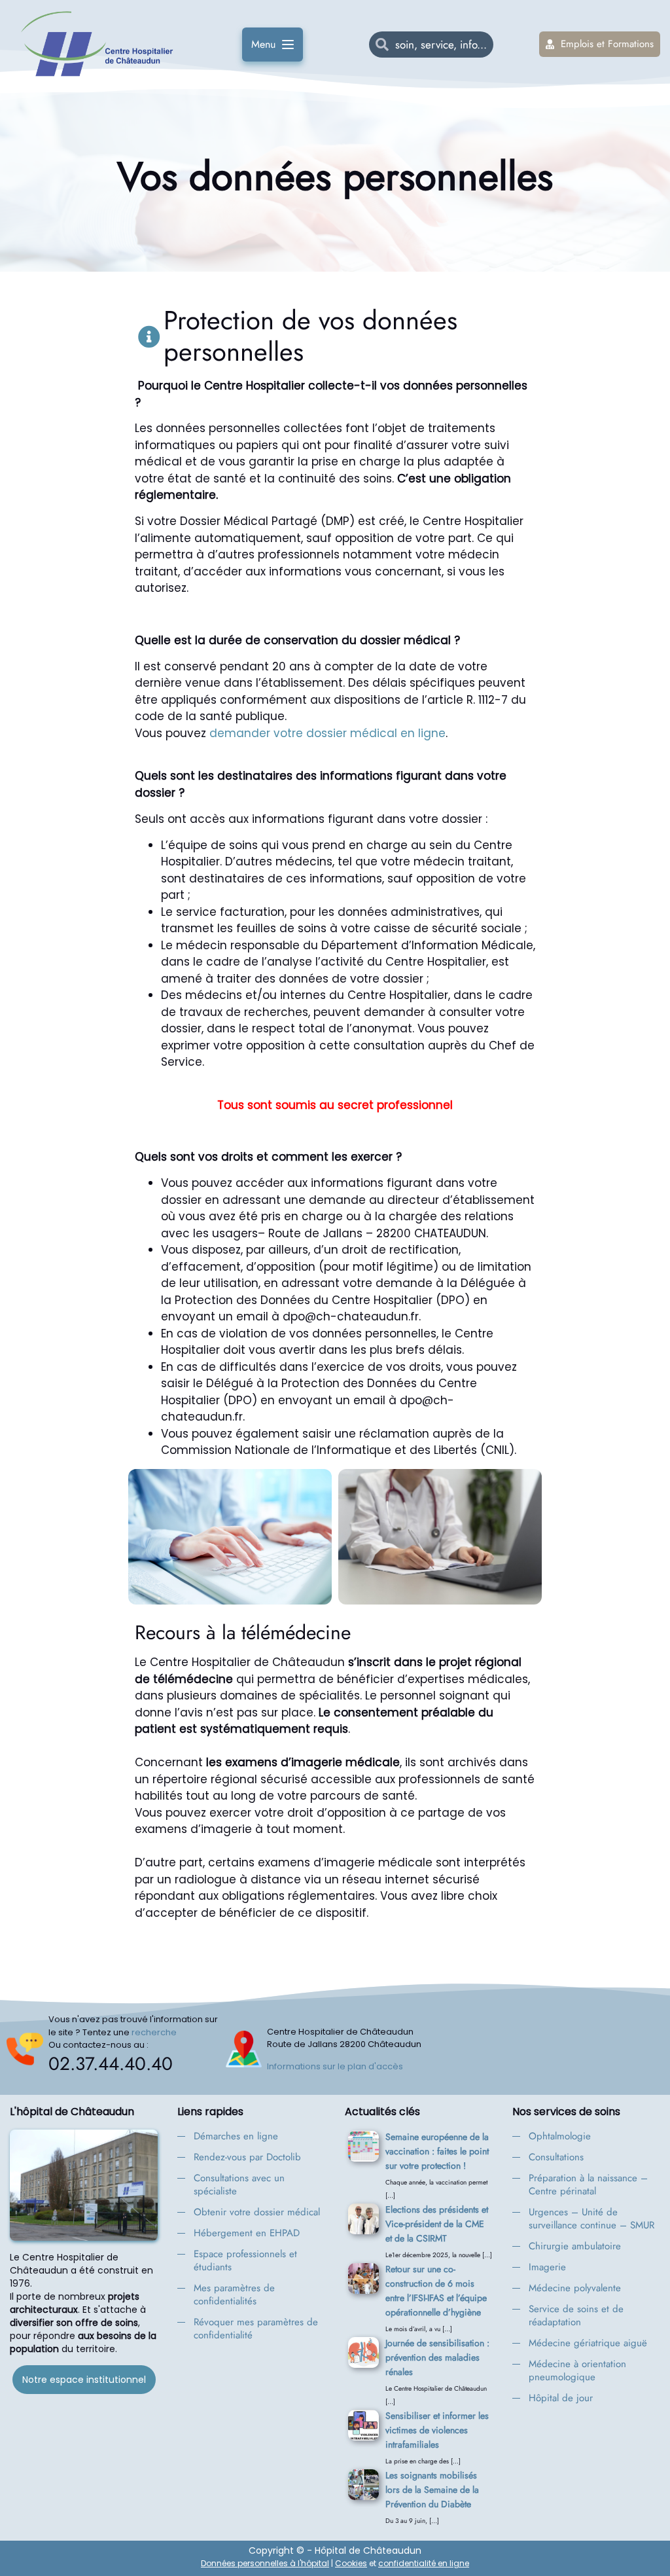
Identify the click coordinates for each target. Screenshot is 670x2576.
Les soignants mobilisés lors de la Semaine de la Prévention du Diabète (432, 2490)
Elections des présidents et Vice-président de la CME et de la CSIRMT (437, 2224)
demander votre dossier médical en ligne (327, 733)
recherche (154, 2032)
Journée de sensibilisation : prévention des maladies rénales (437, 2357)
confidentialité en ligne (424, 2563)
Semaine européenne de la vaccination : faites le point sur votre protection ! (437, 2151)
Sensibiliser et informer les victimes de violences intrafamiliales (437, 2430)
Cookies (351, 2563)
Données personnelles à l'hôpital (265, 2563)
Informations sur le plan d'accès (335, 2066)
